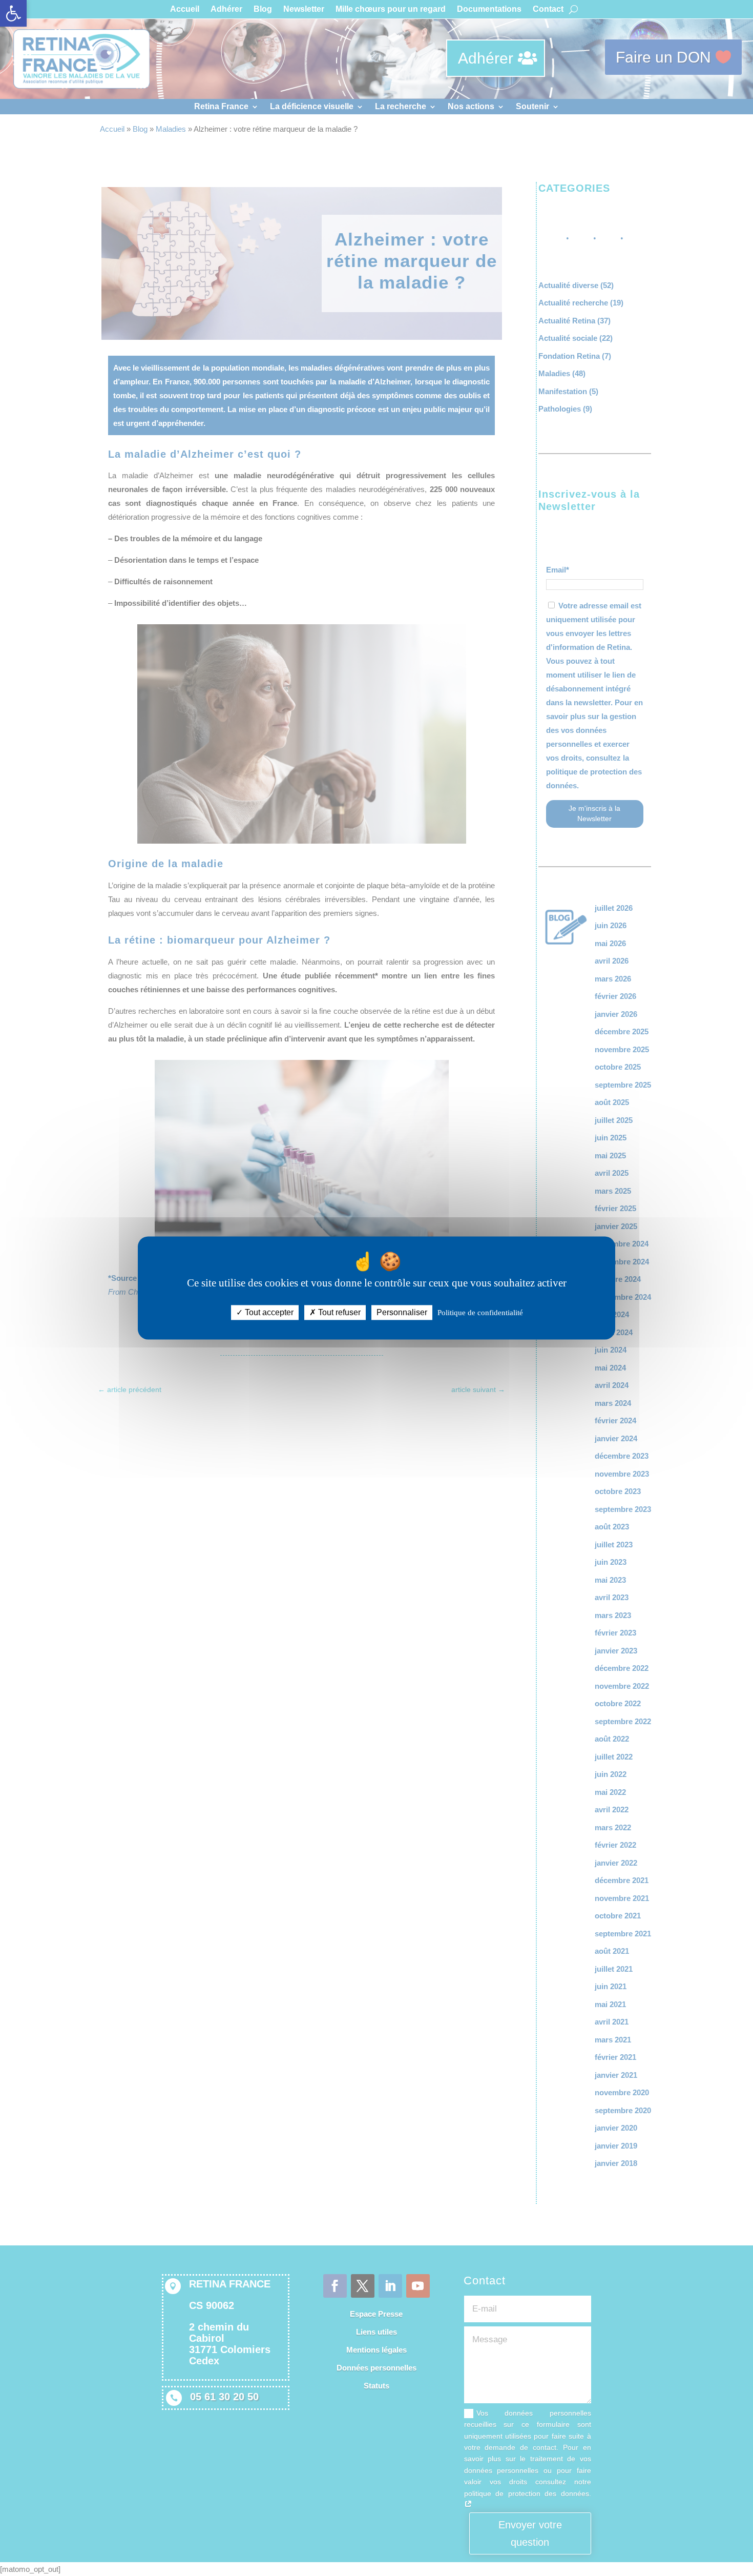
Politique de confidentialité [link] (480, 1313)
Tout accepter (268, 1312)
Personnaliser (402, 1312)
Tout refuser (338, 1312)
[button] (13, 13)
